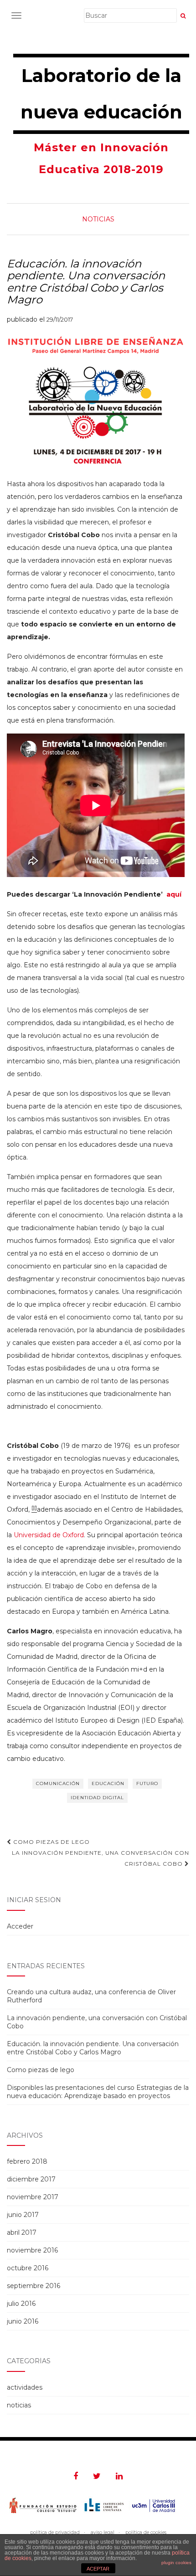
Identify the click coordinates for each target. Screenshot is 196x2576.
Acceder (20, 1926)
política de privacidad (55, 2532)
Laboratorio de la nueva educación (101, 94)
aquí (174, 894)
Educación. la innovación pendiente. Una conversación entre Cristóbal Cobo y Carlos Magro (93, 2048)
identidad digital (97, 1798)
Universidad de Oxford (49, 1535)
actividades (25, 2387)
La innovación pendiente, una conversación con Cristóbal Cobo (101, 1858)
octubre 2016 (28, 2268)
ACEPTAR (98, 2569)
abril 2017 (22, 2232)
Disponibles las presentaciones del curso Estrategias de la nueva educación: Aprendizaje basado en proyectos (98, 2092)
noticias (98, 219)
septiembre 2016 (34, 2286)
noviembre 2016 (32, 2250)
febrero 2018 (27, 2161)
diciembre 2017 (31, 2179)
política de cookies (146, 2532)
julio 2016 (21, 2304)
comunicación (58, 1783)
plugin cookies (176, 2563)
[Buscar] (183, 16)
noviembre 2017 (33, 2197)
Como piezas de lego (51, 1842)
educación (108, 1783)
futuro (147, 1783)
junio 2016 (23, 2321)
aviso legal (103, 2532)
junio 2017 (23, 2215)
